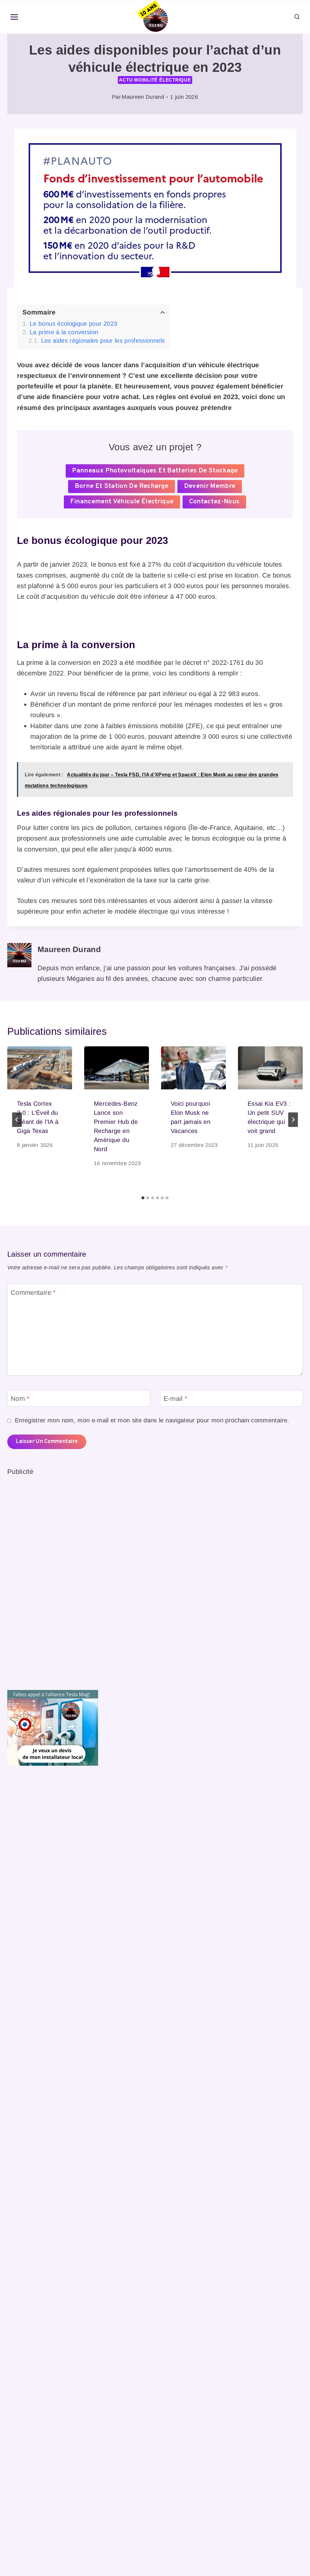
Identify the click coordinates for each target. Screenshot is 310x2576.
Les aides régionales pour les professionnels (103, 341)
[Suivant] (293, 1120)
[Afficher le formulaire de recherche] (297, 17)
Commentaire (33, 1292)
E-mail (176, 1399)
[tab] (143, 1198)
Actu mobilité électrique (155, 80)
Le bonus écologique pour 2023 (73, 324)
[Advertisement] (53, 1568)
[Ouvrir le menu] (14, 17)
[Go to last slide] (17, 1120)
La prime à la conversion (64, 332)
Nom (20, 1399)
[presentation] (40, 1068)
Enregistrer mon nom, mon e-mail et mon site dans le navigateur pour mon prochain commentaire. (152, 1420)
